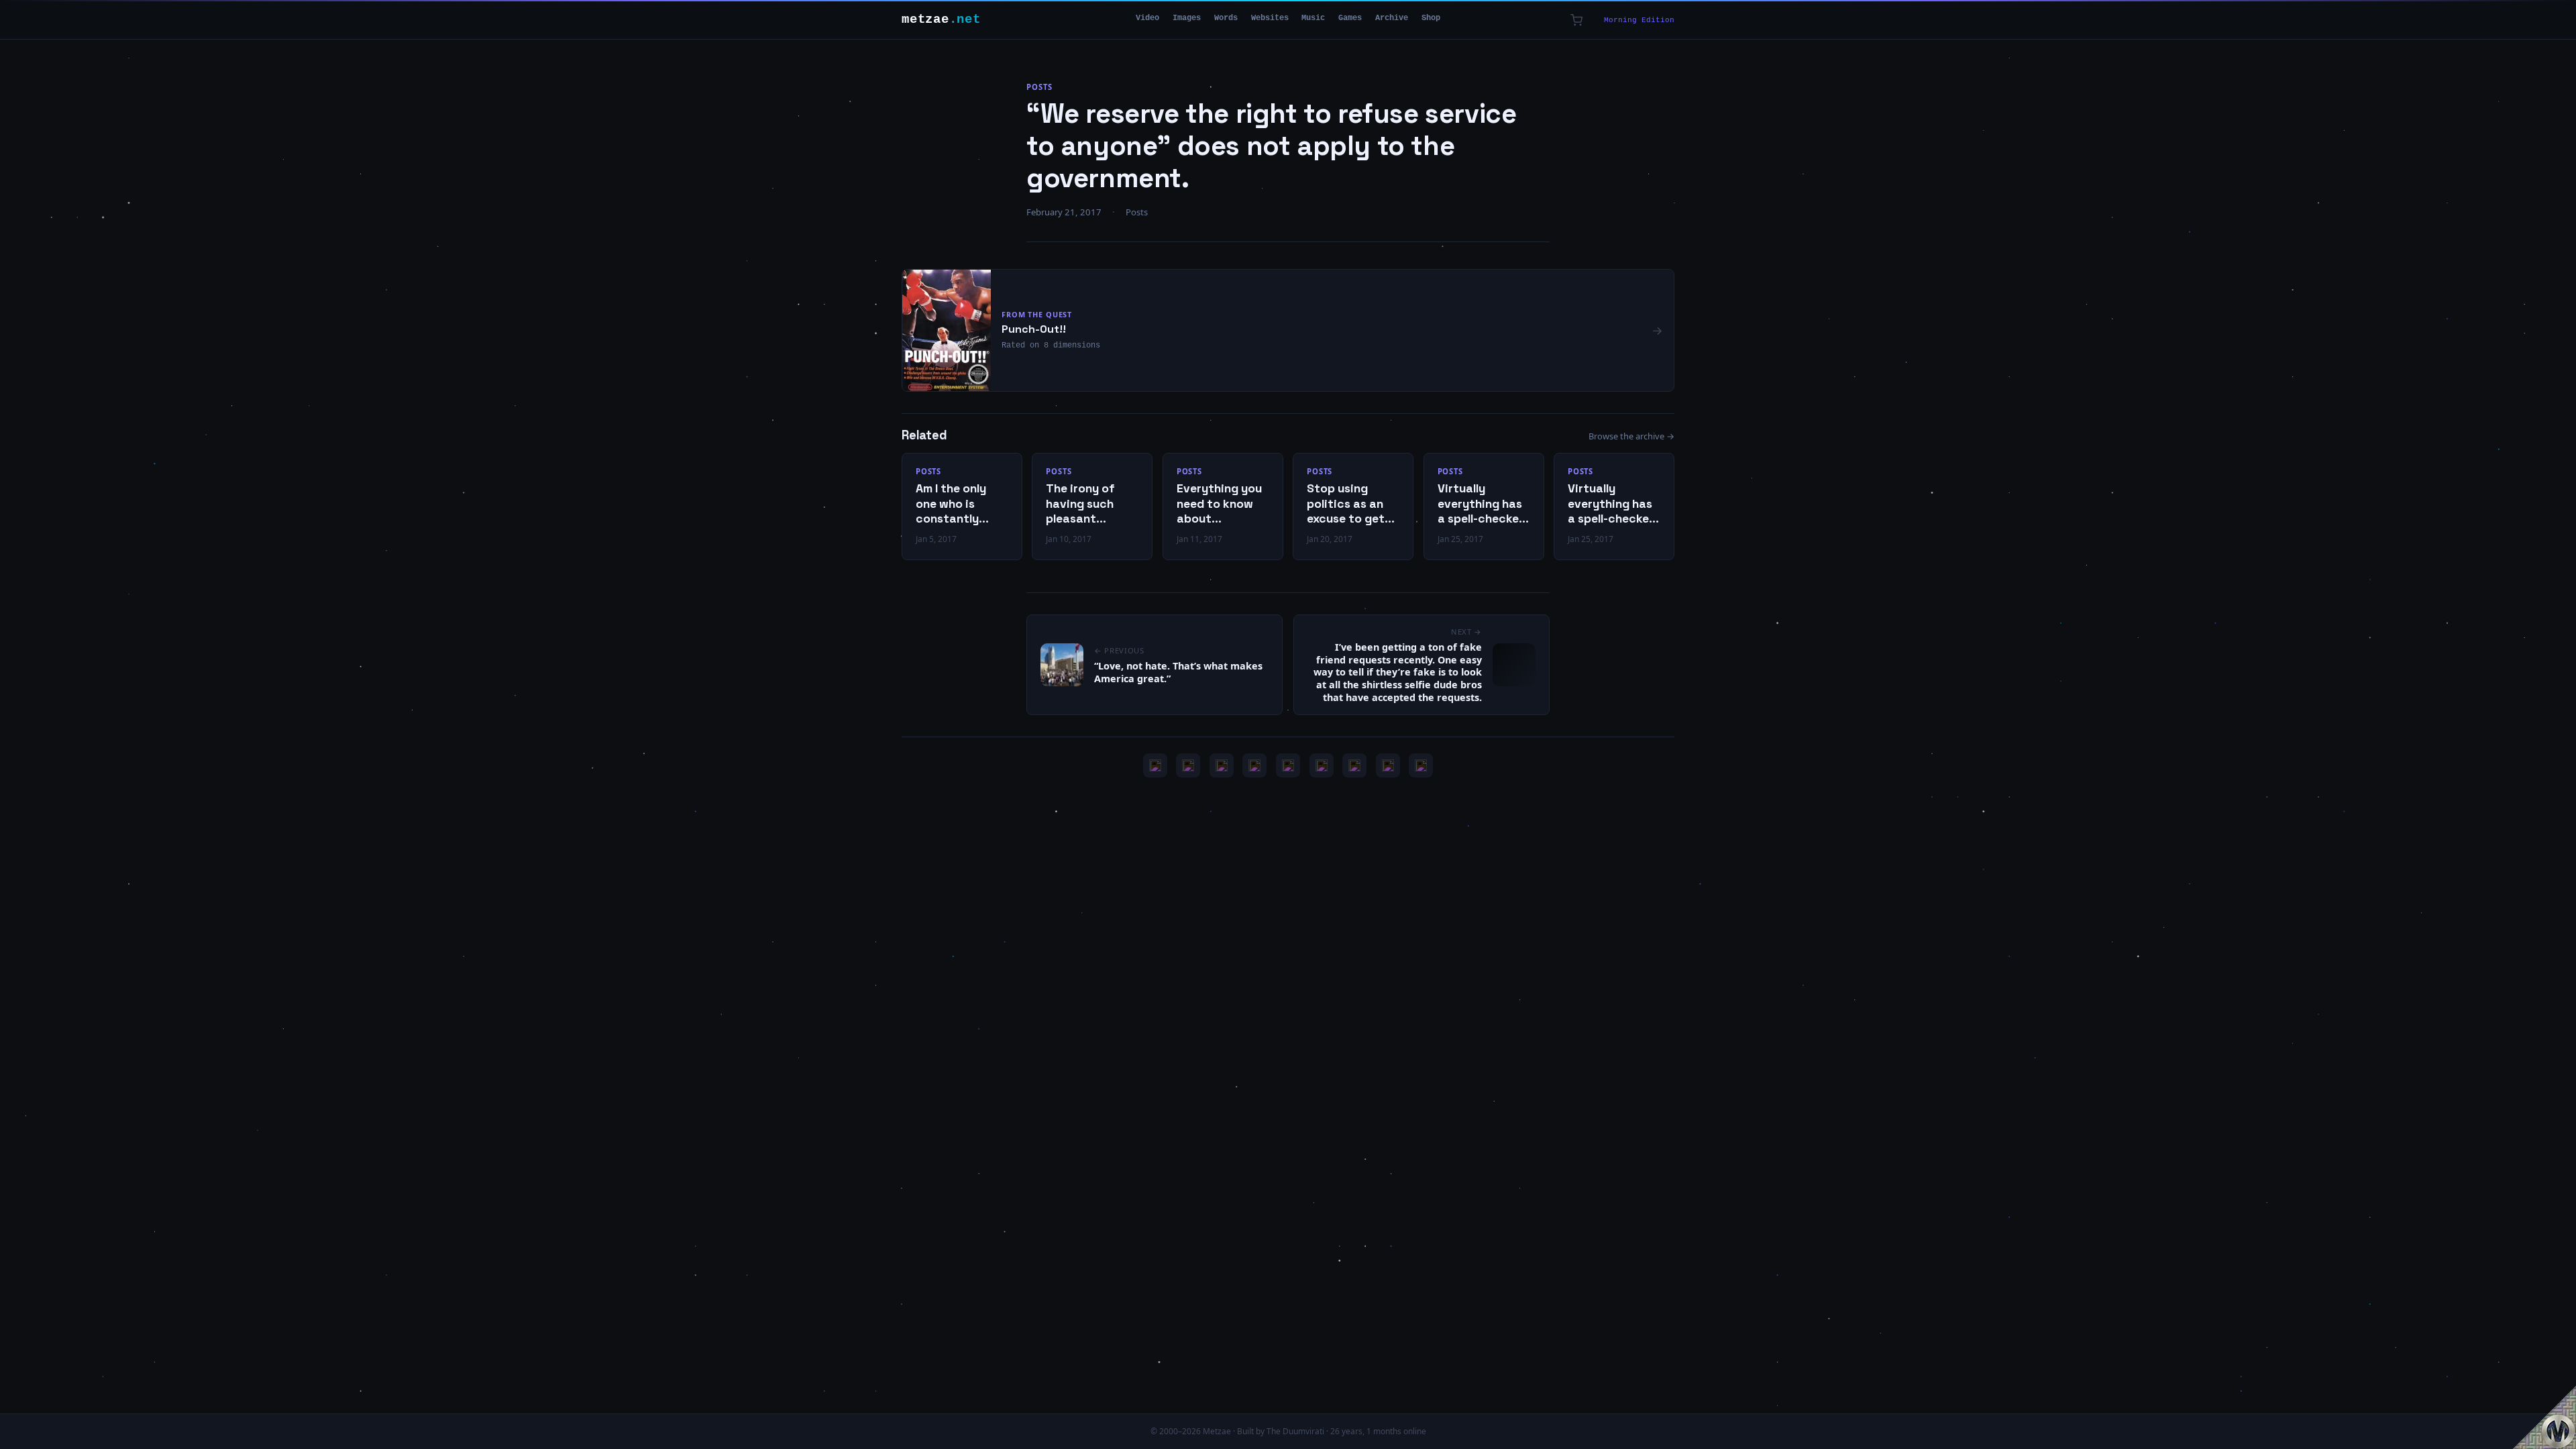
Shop (1431, 18)
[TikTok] (1322, 765)
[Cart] (1576, 20)
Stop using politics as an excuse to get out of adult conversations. (1349, 504)
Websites (1270, 18)
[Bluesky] (1222, 765)
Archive (1392, 18)
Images (1187, 18)
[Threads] (1388, 765)
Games (1350, 18)
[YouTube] (1155, 765)
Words (1226, 18)
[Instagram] (1188, 765)
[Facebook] (1354, 765)
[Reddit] (1421, 765)
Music (1313, 18)
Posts (1039, 87)
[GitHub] (1254, 765)
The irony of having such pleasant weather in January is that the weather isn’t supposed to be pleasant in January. (1089, 504)
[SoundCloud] (1288, 765)
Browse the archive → (1631, 436)
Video (1147, 18)
